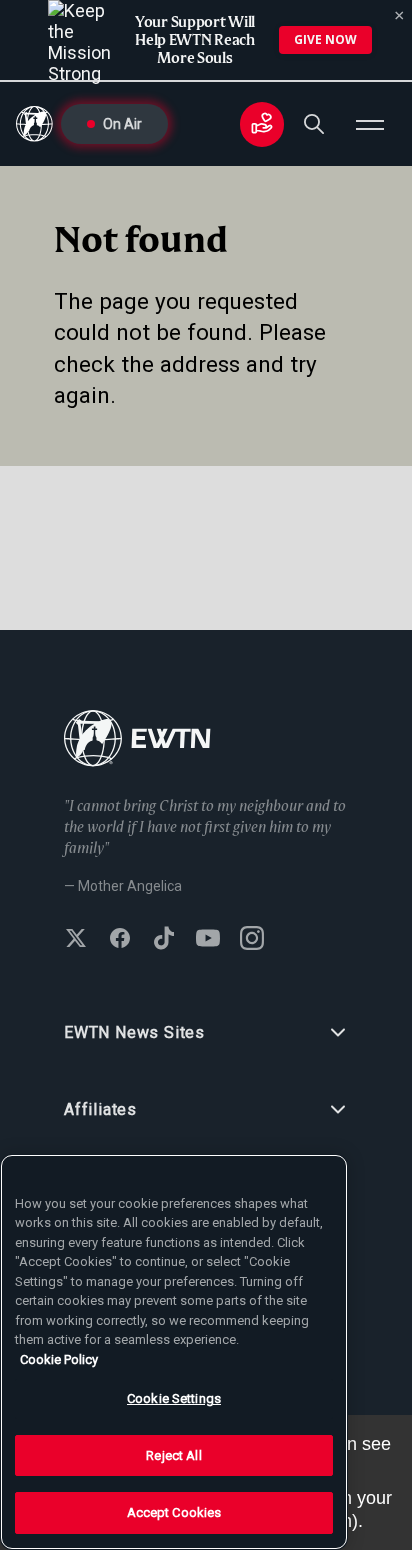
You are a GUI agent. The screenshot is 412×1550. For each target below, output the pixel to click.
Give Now (325, 39)
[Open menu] (370, 124)
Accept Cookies (174, 1512)
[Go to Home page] (137, 740)
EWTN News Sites (134, 1032)
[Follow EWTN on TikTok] (164, 940)
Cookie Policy (59, 1359)
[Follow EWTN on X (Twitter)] (76, 940)
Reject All (173, 1455)
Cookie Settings (174, 1398)
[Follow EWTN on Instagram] (252, 940)
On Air (122, 124)
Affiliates (100, 1109)
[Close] (399, 16)
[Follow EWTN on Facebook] (120, 940)
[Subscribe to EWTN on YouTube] (208, 940)
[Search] (314, 124)
